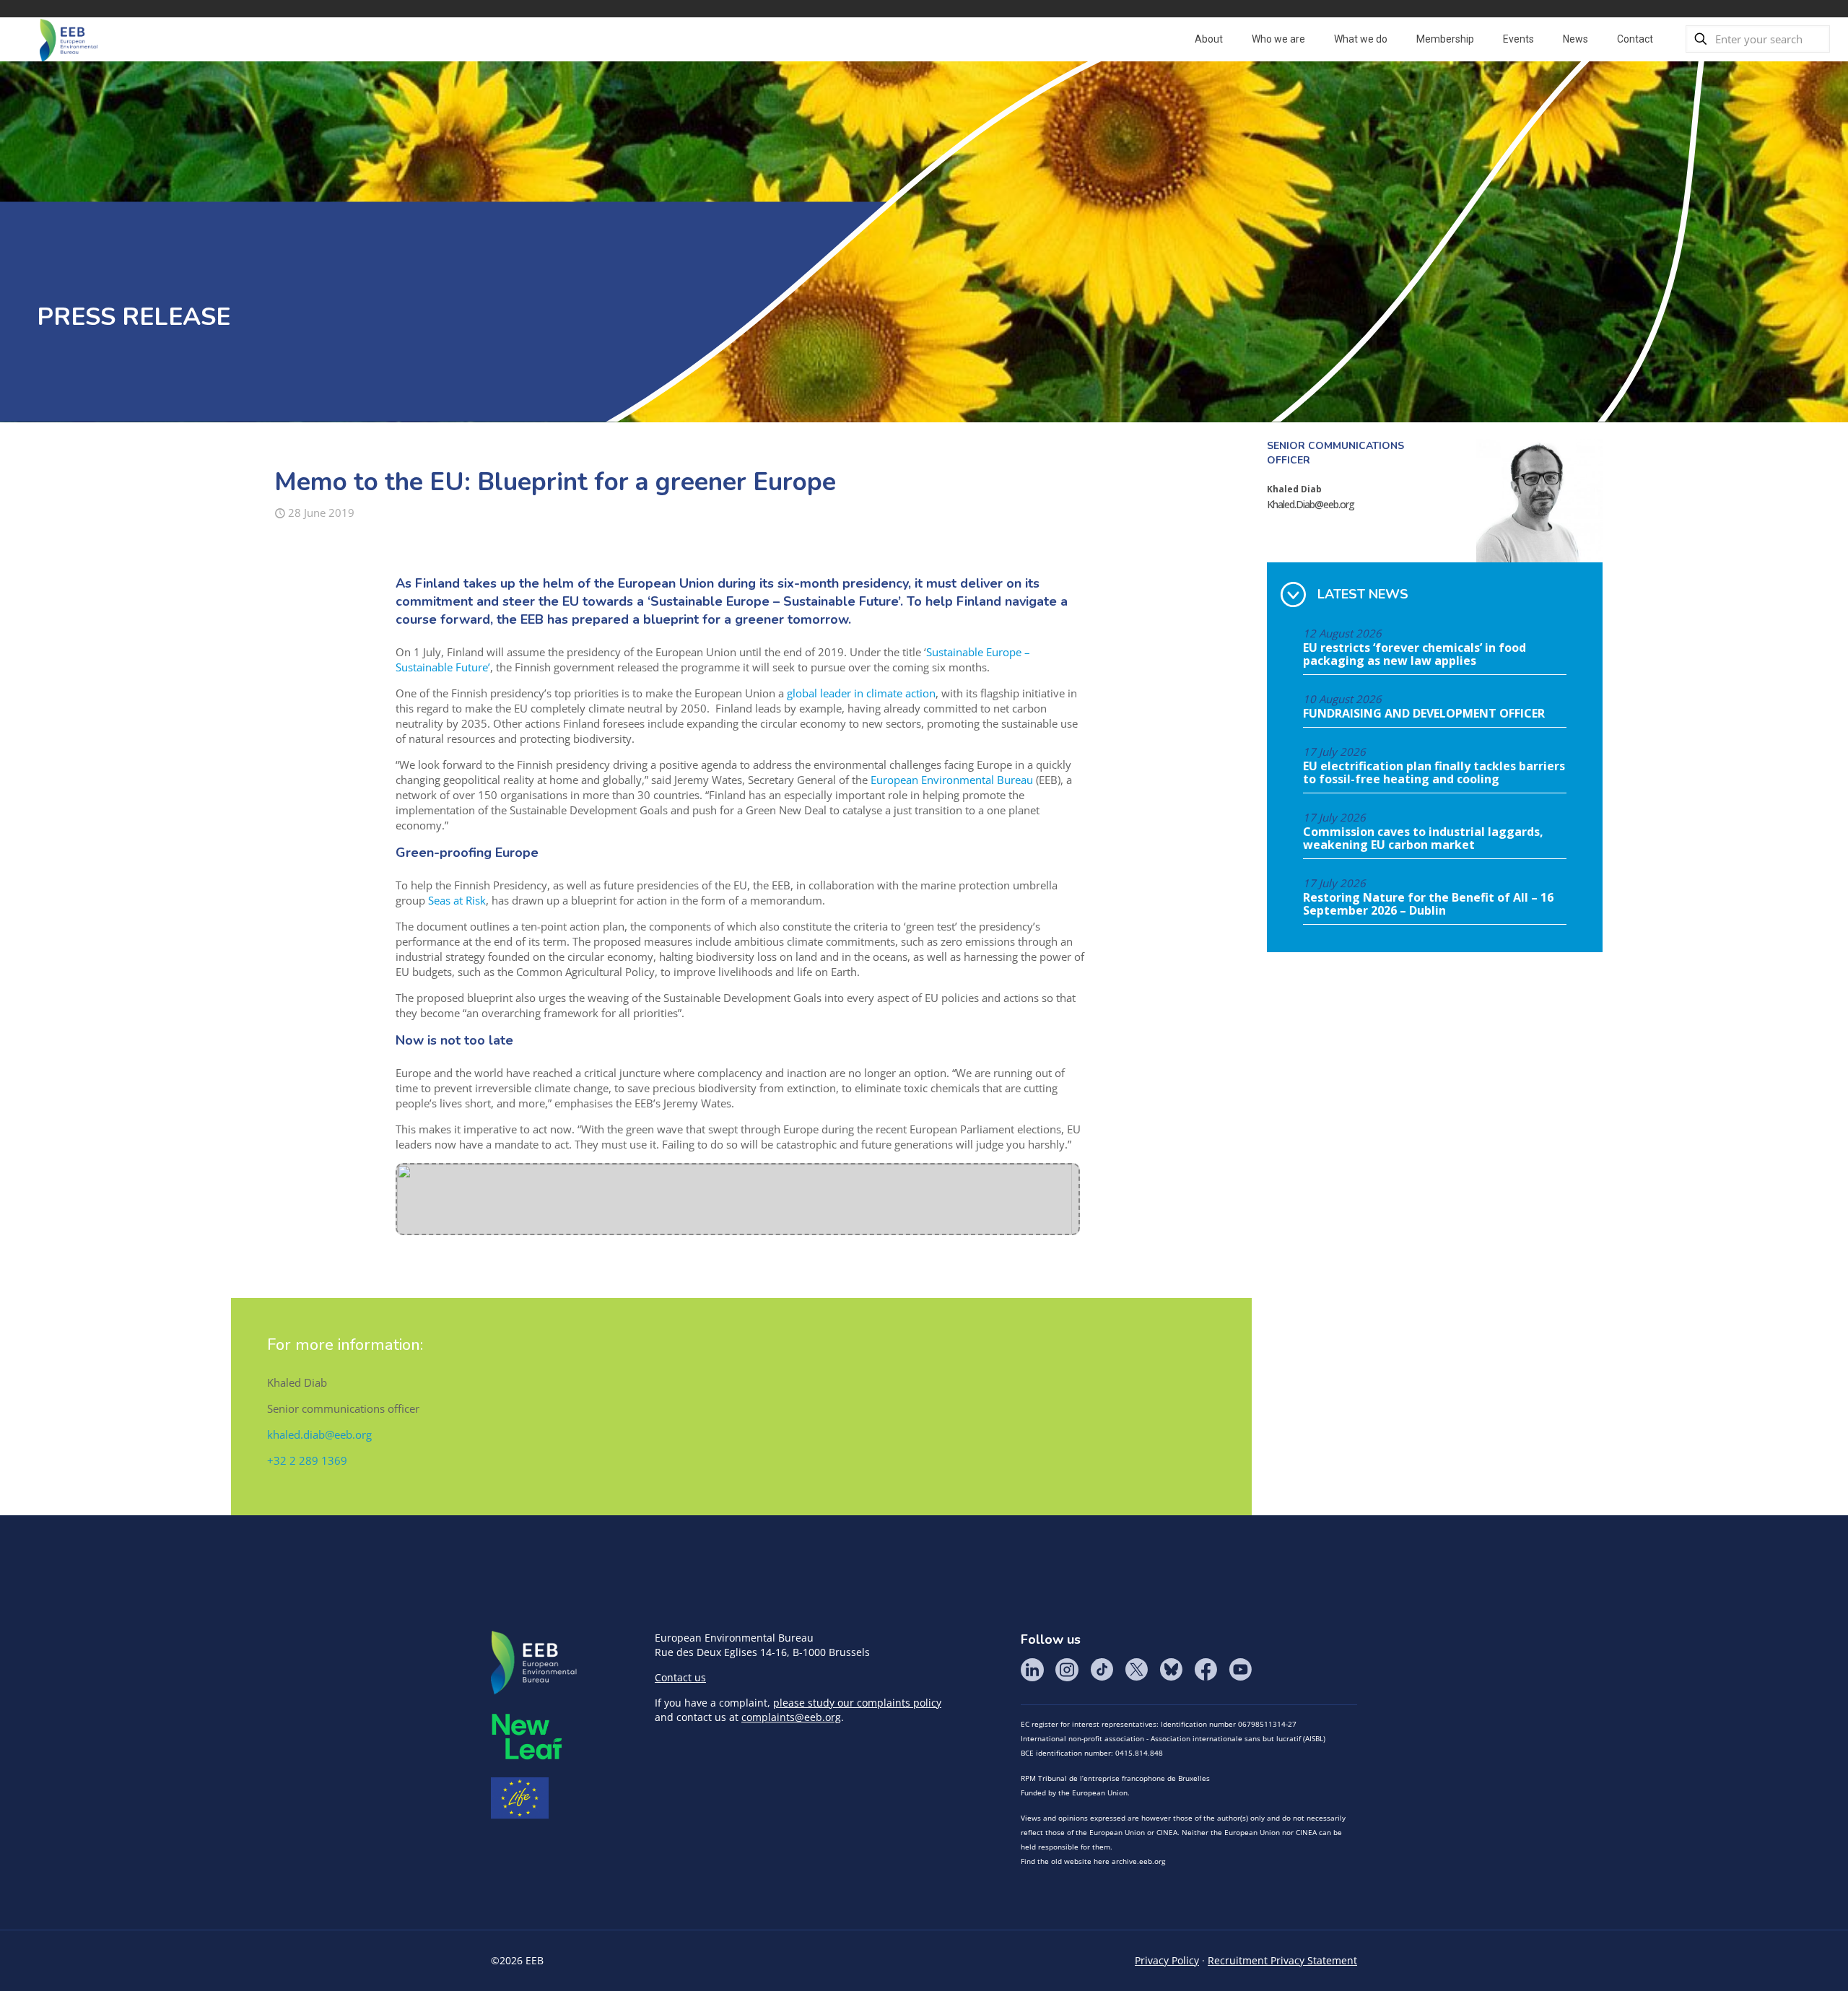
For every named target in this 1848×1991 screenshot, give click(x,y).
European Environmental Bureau (952, 780)
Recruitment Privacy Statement (1282, 1960)
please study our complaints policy (857, 1703)
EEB (534, 1663)
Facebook (1206, 1670)
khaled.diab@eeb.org (319, 1434)
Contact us (680, 1677)
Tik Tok (1102, 1670)
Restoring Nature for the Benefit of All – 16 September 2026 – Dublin (1428, 905)
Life (520, 1798)
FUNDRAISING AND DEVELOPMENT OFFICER (1424, 714)
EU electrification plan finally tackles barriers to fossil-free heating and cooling (1434, 773)
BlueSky (1171, 1670)
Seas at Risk (457, 900)
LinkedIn (1032, 1670)
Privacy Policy (1167, 1960)
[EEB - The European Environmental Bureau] (69, 39)
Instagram (1067, 1670)
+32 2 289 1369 (307, 1460)
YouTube (1240, 1670)
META (527, 1737)
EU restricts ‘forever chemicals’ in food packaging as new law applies (1415, 655)
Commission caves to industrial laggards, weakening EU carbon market (1423, 839)
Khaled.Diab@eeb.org (1311, 504)
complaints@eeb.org (791, 1717)
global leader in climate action (861, 693)
